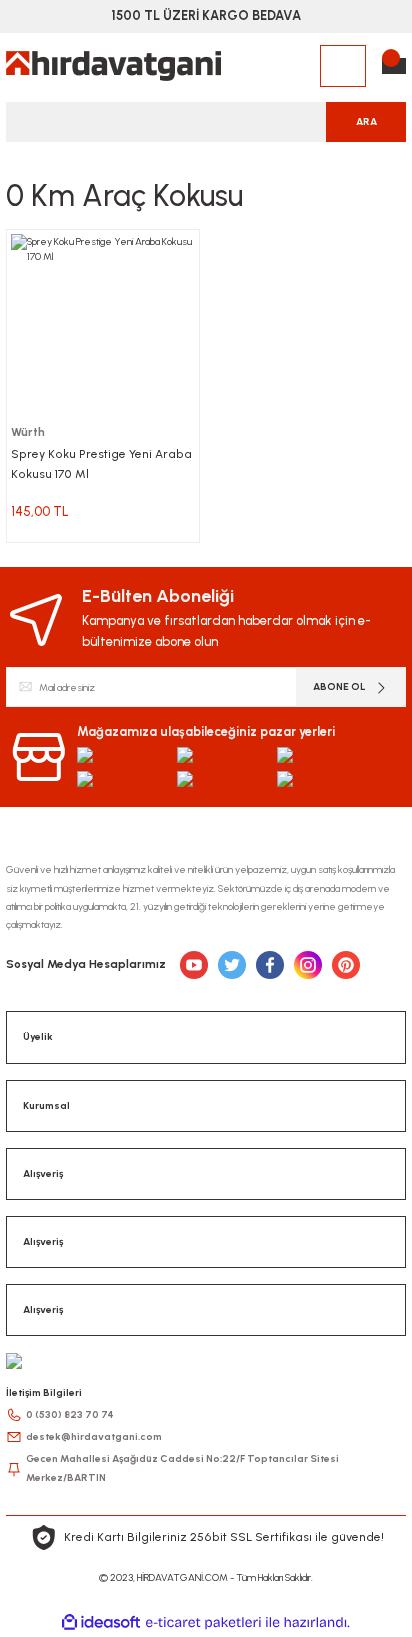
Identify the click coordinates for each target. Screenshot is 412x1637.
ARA (366, 121)
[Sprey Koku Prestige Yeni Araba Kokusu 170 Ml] (103, 326)
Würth (28, 432)
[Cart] (394, 66)
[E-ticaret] (203, 1622)
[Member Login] (343, 66)
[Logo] (113, 66)
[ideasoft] (101, 1623)
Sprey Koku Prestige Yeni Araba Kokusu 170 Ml (101, 464)
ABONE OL (339, 686)
